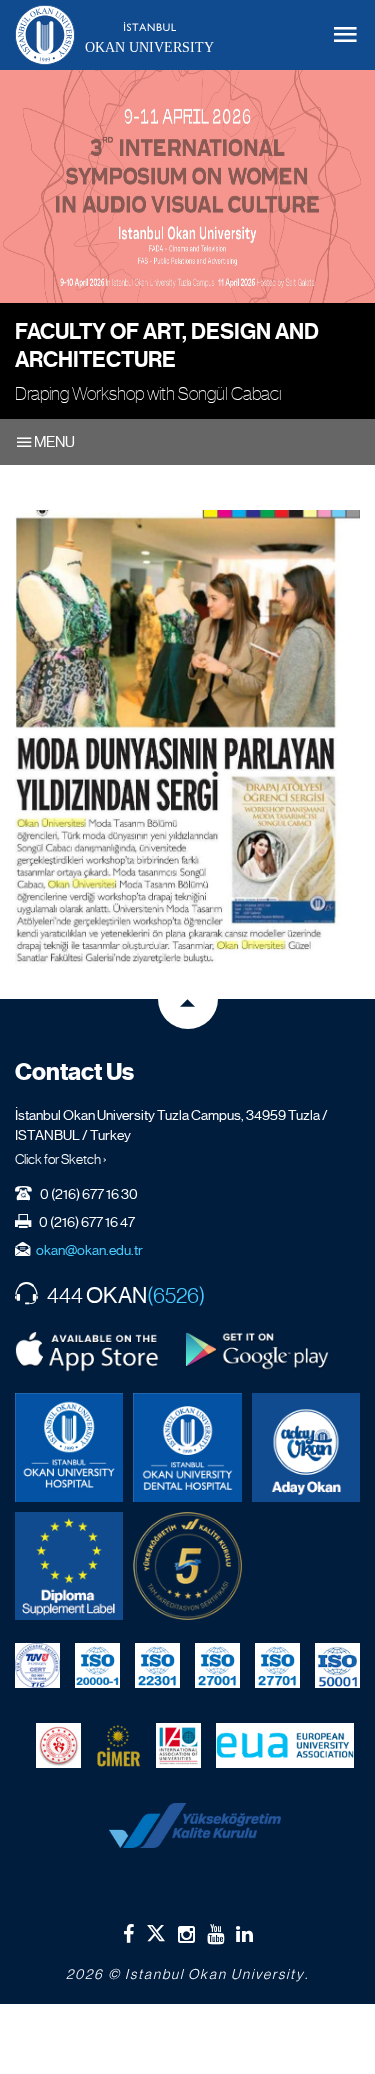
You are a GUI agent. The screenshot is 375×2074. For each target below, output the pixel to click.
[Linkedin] (244, 1934)
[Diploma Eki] (69, 1566)
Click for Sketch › (61, 1159)
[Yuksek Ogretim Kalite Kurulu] (187, 1566)
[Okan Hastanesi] (69, 1447)
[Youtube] (215, 1934)
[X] (156, 1929)
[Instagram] (186, 1934)
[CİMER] (118, 1745)
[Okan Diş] (187, 1447)
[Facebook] (128, 1934)
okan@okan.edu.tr (89, 1250)
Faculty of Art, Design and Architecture (167, 346)
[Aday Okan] (306, 1447)
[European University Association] (285, 1745)
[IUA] (178, 1745)
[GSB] (58, 1745)
